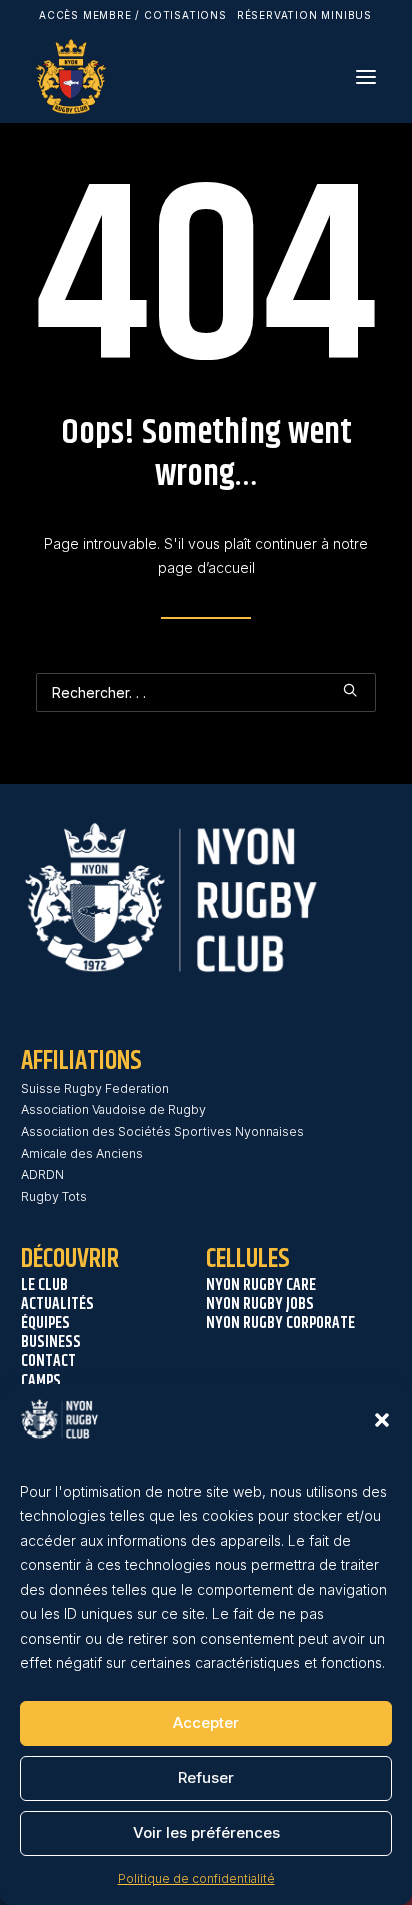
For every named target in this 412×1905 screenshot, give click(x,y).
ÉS (86, 1304)
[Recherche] (206, 692)
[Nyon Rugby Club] (71, 76)
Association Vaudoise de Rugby (113, 1109)
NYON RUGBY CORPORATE (280, 1323)
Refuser (206, 1777)
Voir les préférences (206, 1832)
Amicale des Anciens (82, 1153)
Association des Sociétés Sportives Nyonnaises (162, 1131)
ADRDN (42, 1174)
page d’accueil (206, 567)
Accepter (206, 1722)
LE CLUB (44, 1285)
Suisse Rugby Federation (95, 1088)
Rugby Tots (54, 1196)
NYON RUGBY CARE (261, 1285)
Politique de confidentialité (196, 1878)
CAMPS (41, 1381)
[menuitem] (133, 15)
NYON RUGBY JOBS (260, 1304)
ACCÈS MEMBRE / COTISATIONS (133, 15)
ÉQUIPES (45, 1323)
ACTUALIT (50, 1304)
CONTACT (48, 1361)
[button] (382, 1420)
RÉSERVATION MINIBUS (304, 15)
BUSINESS (51, 1342)
